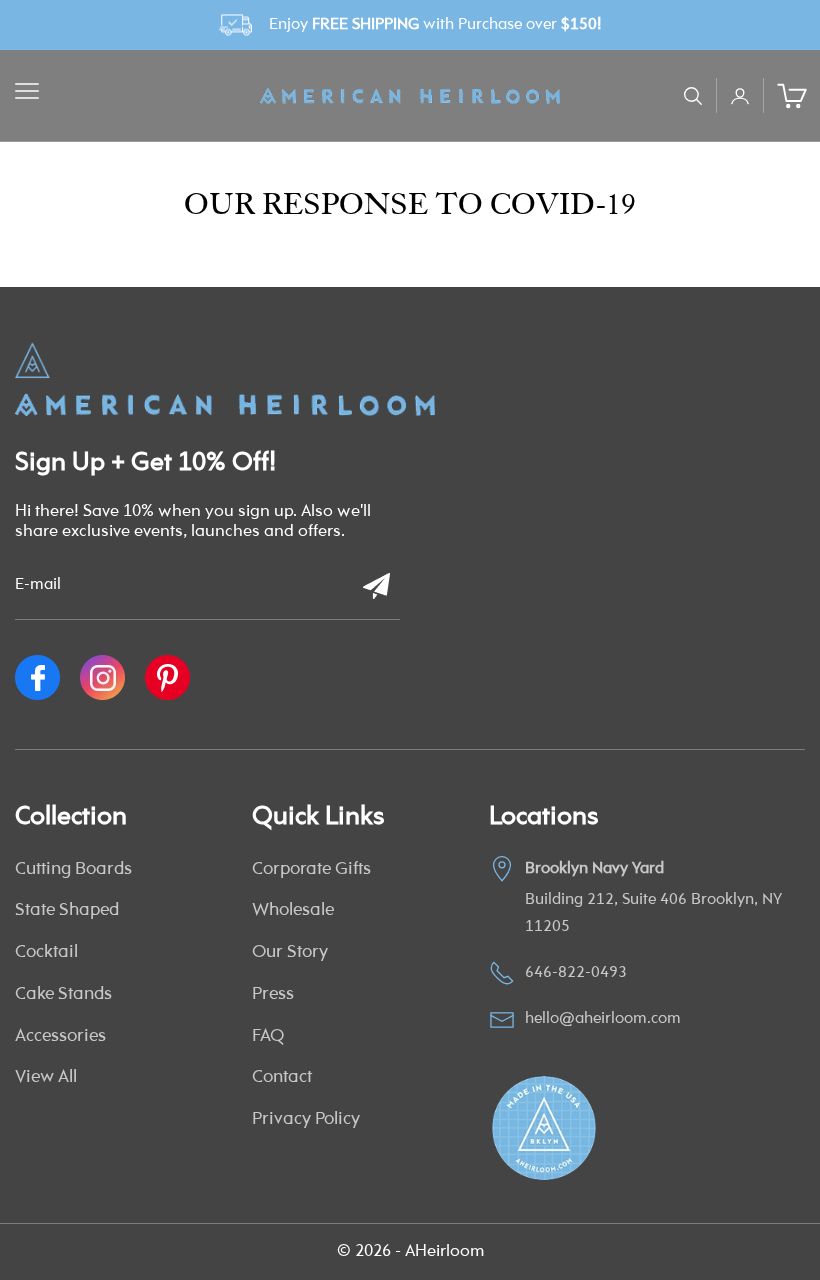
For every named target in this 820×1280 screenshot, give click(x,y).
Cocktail (46, 953)
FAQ (268, 1037)
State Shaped (67, 911)
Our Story (290, 953)
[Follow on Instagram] (102, 677)
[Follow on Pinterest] (167, 677)
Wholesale (293, 911)
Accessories (60, 1037)
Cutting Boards (73, 870)
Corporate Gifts (311, 870)
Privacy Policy (306, 1120)
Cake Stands (63, 995)
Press (273, 995)
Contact (282, 1078)
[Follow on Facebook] (37, 677)
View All (46, 1078)
